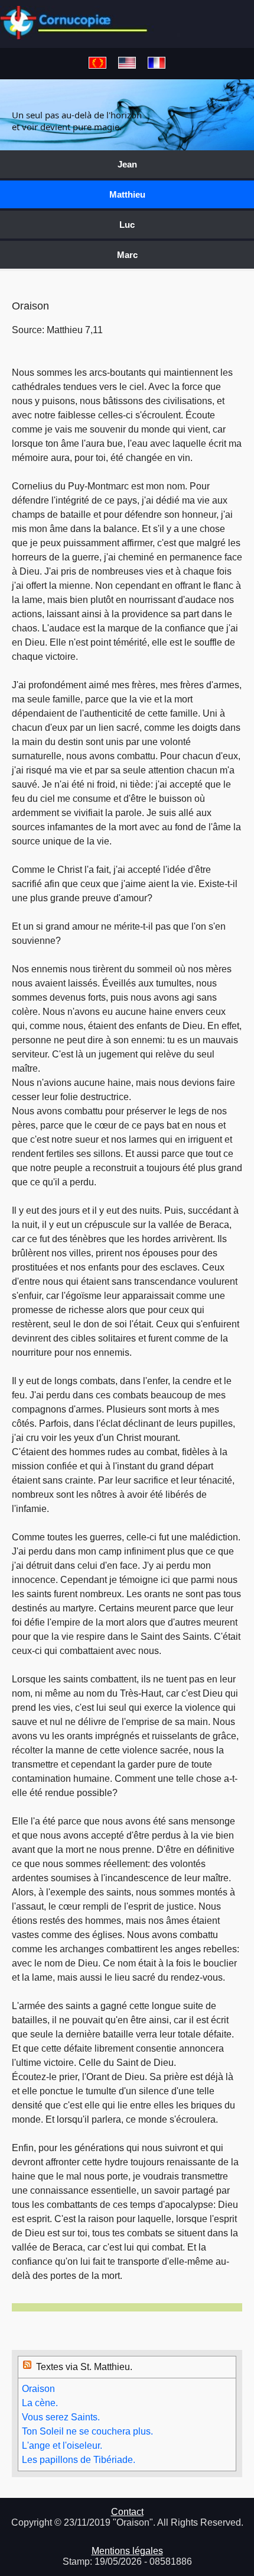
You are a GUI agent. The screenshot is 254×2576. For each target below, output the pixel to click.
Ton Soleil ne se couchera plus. (87, 2431)
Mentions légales (127, 2551)
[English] (127, 64)
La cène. (40, 2403)
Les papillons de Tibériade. (79, 2460)
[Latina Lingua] (97, 64)
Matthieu (127, 194)
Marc (127, 255)
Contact (127, 2512)
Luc (127, 225)
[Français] (157, 64)
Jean (127, 164)
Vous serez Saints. (61, 2417)
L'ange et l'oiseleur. (62, 2446)
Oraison (38, 2389)
